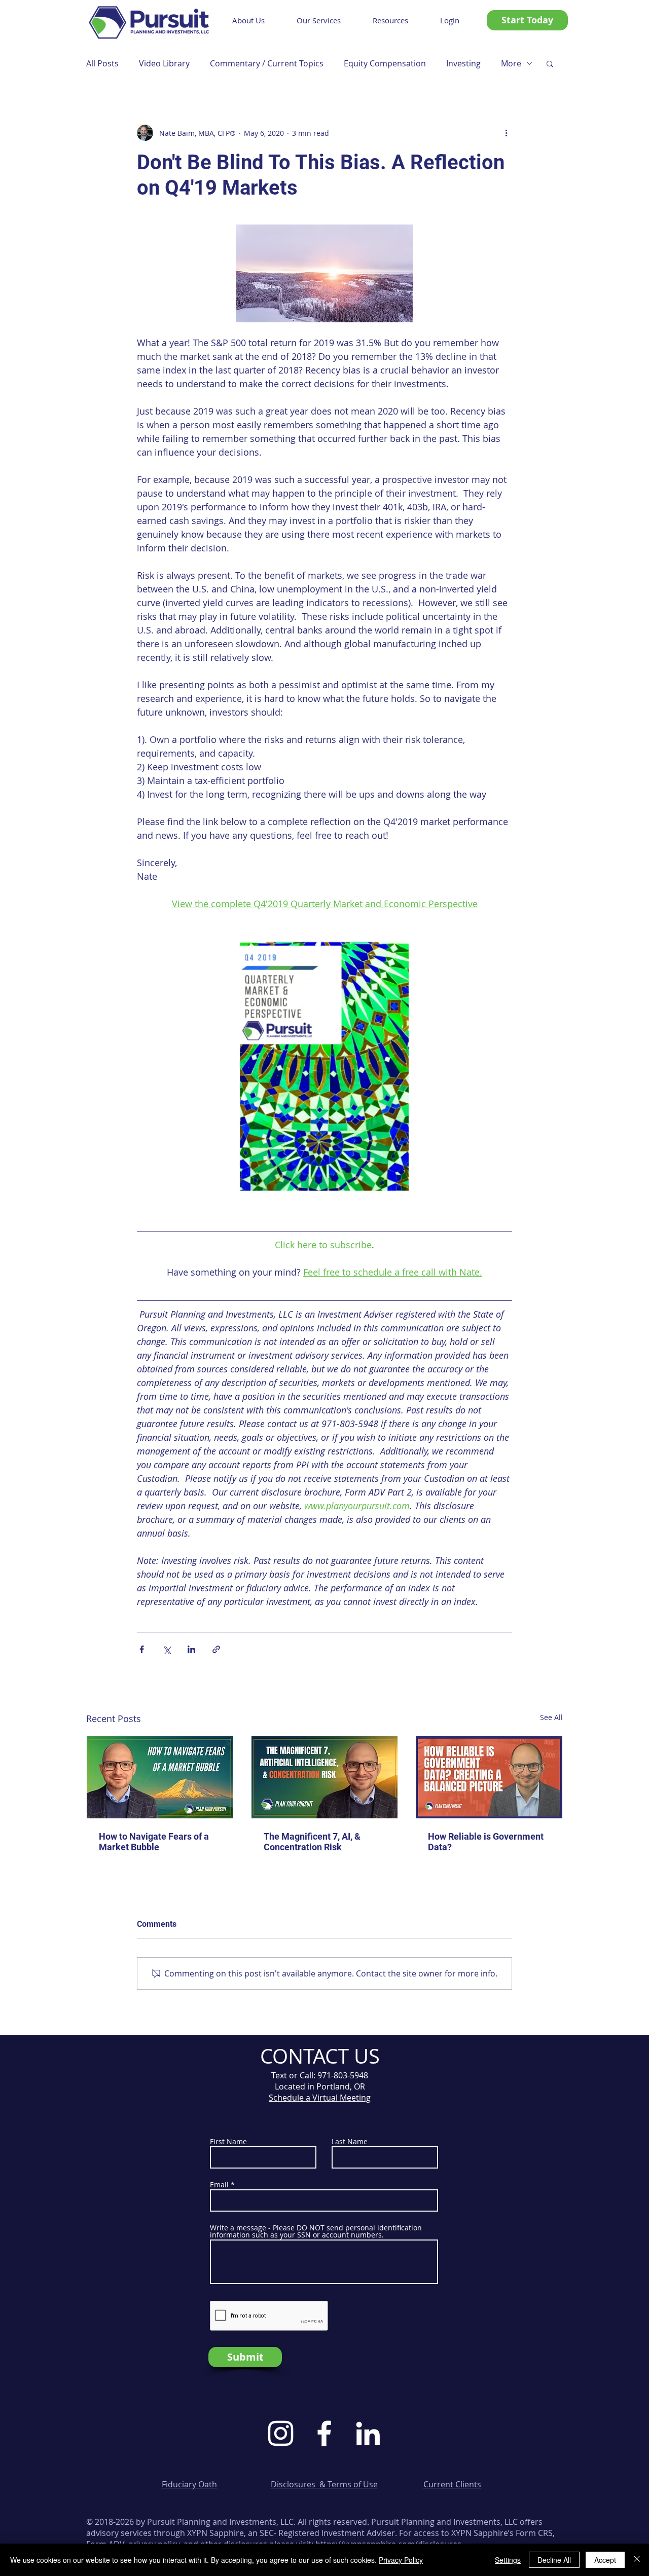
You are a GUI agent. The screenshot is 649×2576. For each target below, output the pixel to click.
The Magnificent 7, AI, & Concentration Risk (312, 1842)
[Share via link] (216, 1649)
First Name (228, 2142)
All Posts (102, 63)
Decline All (554, 2560)
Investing (463, 63)
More (511, 63)
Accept (605, 2560)
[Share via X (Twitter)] (167, 1649)
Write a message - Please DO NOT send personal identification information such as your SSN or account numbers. (316, 2231)
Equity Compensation (385, 63)
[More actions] (506, 133)
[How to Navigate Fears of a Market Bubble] (160, 1777)
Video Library (164, 63)
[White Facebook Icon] (324, 2433)
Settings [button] (508, 2560)
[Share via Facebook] (142, 1649)
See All (551, 1717)
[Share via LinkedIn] (191, 1649)
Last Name (350, 2142)
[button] (550, 63)
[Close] (637, 2560)
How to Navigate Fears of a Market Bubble (154, 1842)
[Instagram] (281, 2433)
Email (219, 2185)
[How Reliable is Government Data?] (489, 1777)
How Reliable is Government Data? (486, 1842)
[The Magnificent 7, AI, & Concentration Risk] (325, 1777)
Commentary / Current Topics (267, 63)
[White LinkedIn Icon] (368, 2433)
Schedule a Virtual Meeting (320, 2098)
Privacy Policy (401, 2560)
